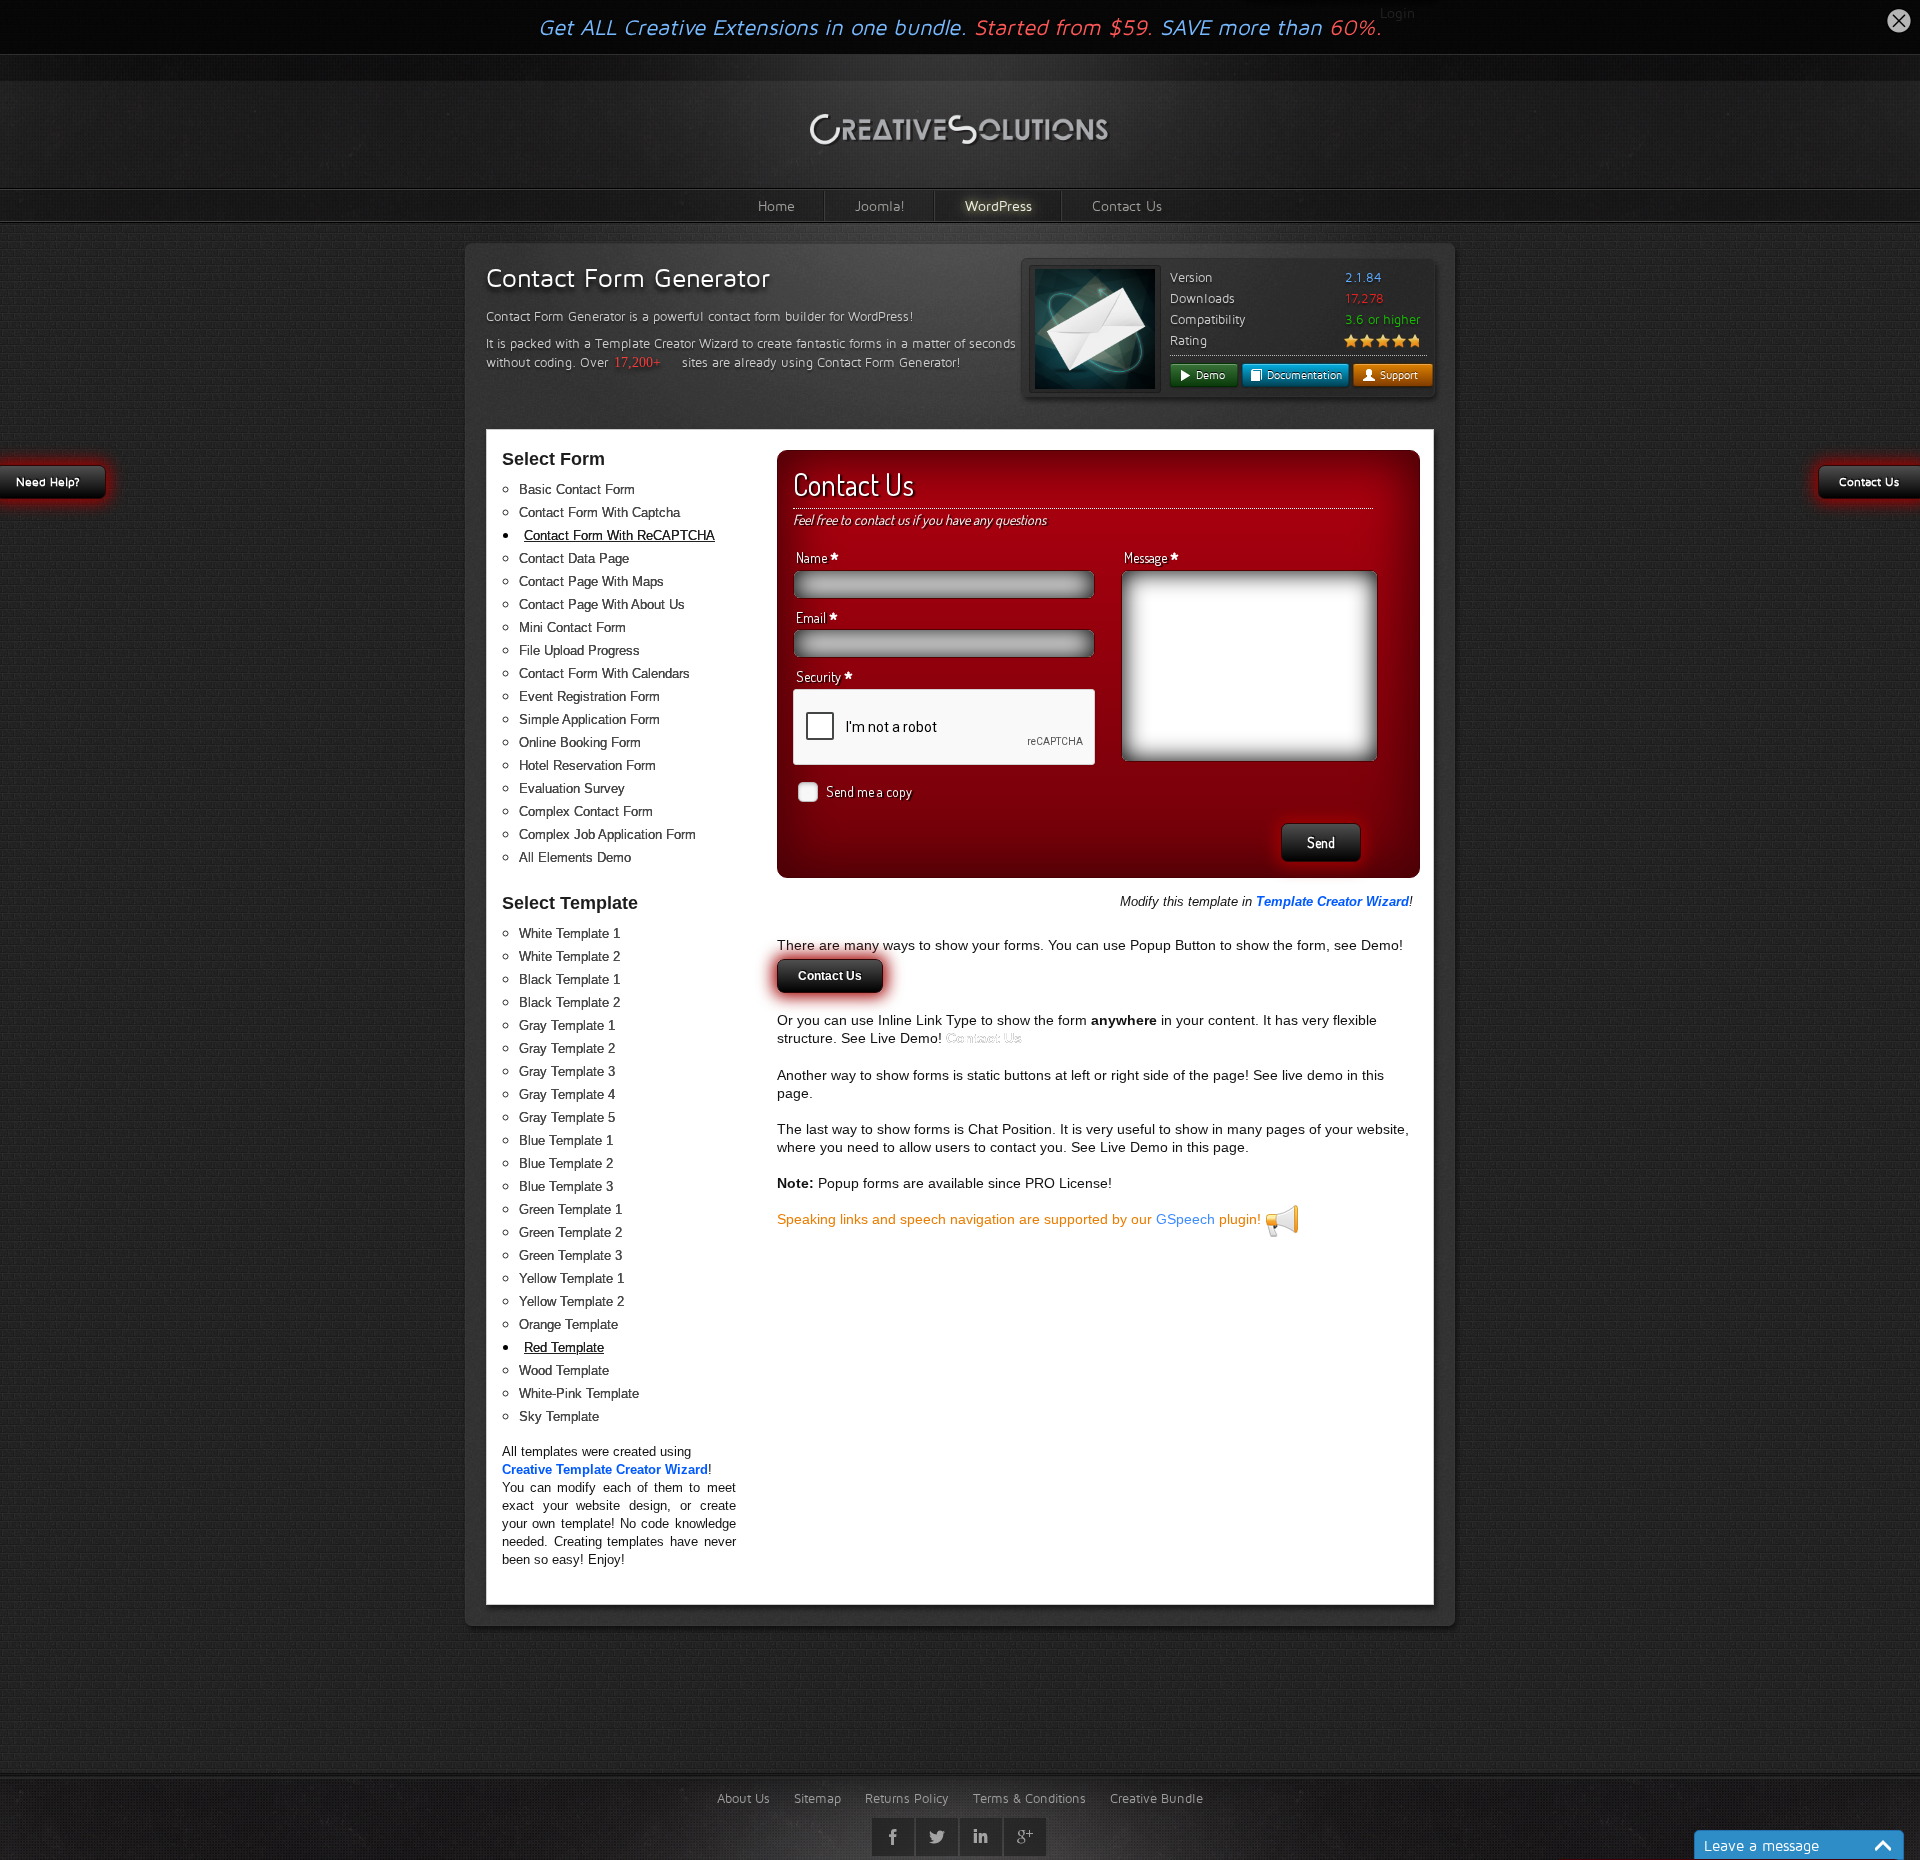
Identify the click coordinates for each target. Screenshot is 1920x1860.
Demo (1208, 375)
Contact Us (1127, 205)
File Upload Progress (579, 650)
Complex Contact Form (586, 811)
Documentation (1302, 375)
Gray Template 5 (567, 1117)
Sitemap (817, 1798)
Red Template (564, 1347)
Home (776, 205)
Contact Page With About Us (602, 604)
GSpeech (1185, 1219)
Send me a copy (869, 791)
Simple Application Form (589, 719)
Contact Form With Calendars (604, 673)
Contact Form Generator (628, 278)
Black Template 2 (569, 1002)
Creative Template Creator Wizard (605, 1469)
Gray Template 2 (567, 1048)
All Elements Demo (575, 857)
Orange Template (568, 1324)
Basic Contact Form (577, 489)
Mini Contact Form (572, 627)
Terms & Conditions (1029, 1798)
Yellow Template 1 (571, 1278)
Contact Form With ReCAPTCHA (619, 535)
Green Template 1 (570, 1209)
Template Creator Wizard (1332, 901)
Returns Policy (907, 1798)
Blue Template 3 (566, 1186)
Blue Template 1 (566, 1140)
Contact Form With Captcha (599, 512)
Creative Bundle (1156, 1798)
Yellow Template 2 (571, 1301)
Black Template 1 (569, 979)
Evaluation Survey (572, 788)
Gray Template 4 (567, 1094)
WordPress (998, 205)
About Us (743, 1798)
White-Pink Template (579, 1393)
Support (1397, 375)
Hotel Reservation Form (587, 765)
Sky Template (559, 1416)
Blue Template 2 (566, 1163)
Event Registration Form (589, 696)
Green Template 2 (570, 1232)
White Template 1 (569, 933)
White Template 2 (569, 956)
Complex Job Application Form (607, 834)
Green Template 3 (570, 1255)
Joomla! (880, 205)
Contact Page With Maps (591, 581)
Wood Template (564, 1370)
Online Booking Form (580, 742)
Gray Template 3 (567, 1071)
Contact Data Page (574, 558)
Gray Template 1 (567, 1025)
